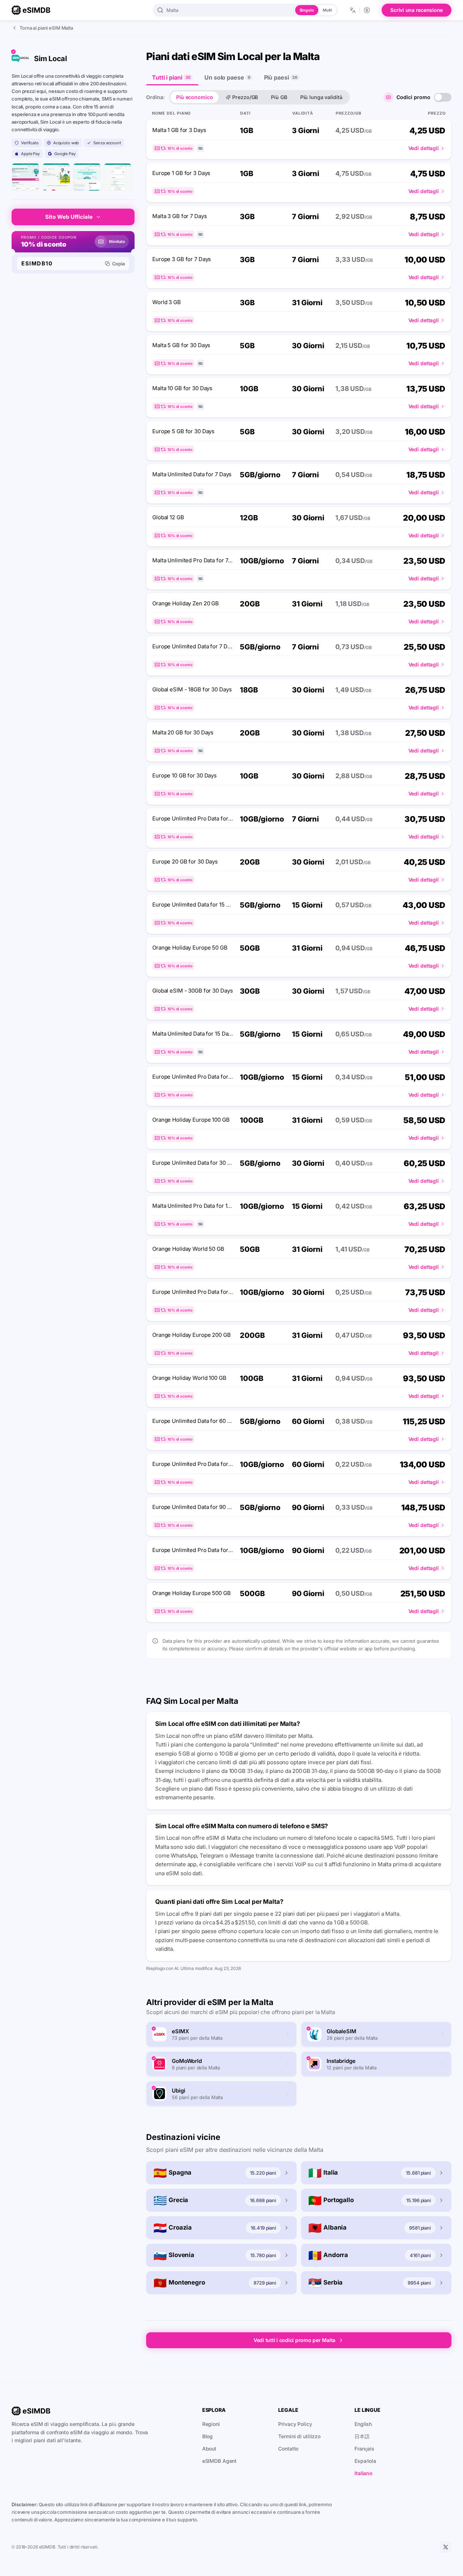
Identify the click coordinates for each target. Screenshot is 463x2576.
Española (365, 2461)
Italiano (364, 2473)
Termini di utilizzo (299, 2436)
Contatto (288, 2449)
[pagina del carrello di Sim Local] (118, 177)
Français (364, 2449)
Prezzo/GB (245, 97)
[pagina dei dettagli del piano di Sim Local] (87, 177)
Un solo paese (227, 77)
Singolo (307, 10)
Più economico (194, 97)
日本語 (362, 2436)
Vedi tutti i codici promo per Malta (294, 2340)
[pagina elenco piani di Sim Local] (56, 177)
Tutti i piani (171, 77)
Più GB (279, 97)
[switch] (443, 97)
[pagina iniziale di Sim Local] (26, 177)
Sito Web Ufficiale (69, 217)
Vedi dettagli (424, 148)
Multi (327, 10)
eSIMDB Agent (220, 2461)
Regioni (211, 2424)
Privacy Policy (295, 2424)
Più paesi (281, 77)
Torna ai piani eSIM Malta (46, 28)
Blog (208, 2436)
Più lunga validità (321, 97)
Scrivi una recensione (417, 10)
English (363, 2424)
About (209, 2449)
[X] (446, 2547)
